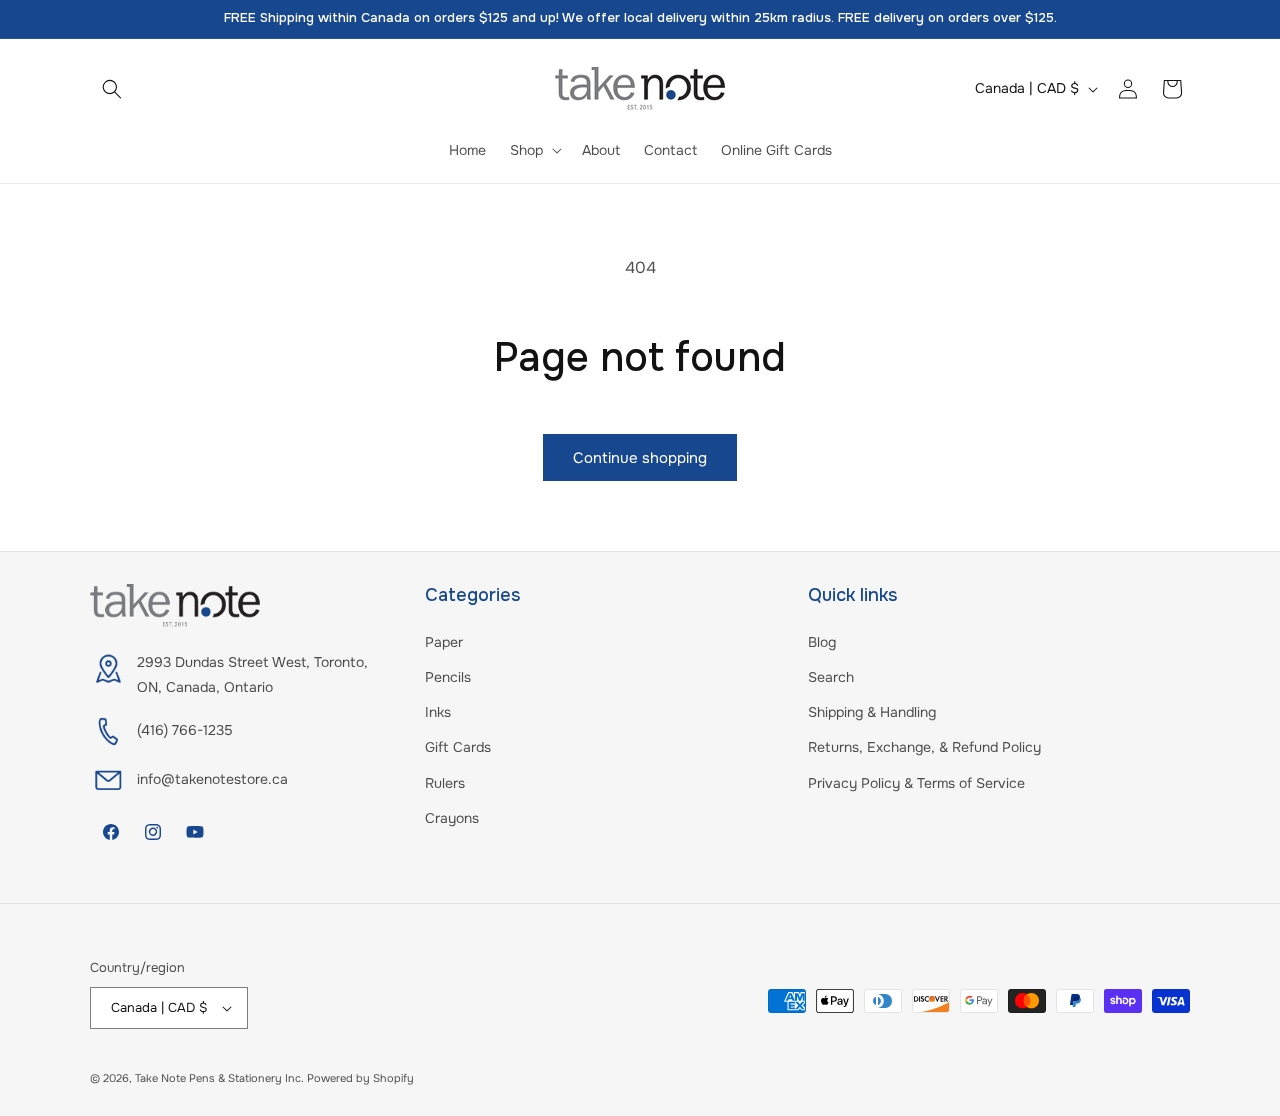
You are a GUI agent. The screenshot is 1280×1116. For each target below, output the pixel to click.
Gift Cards (458, 747)
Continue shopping (640, 458)
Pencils (448, 677)
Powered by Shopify (360, 1078)
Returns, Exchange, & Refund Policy (924, 747)
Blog (822, 642)
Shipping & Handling (872, 712)
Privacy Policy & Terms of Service (916, 783)
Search (831, 677)
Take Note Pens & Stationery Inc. (219, 1078)
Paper (444, 642)
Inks (438, 712)
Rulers (445, 783)
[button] (112, 89)
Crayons (452, 818)
